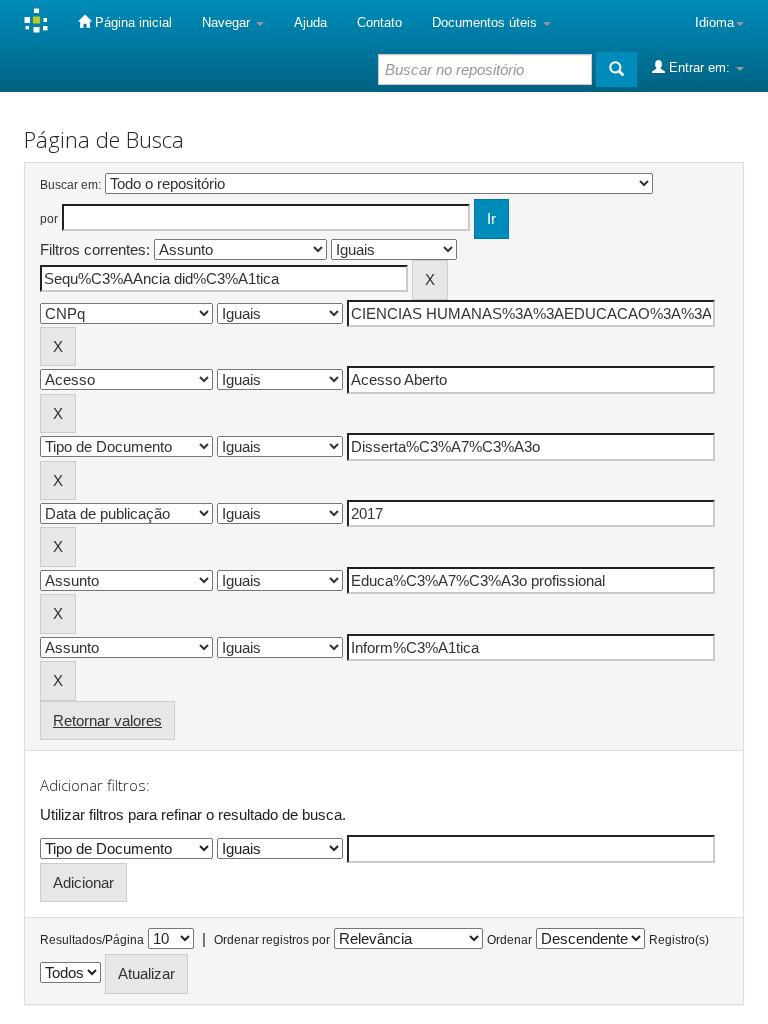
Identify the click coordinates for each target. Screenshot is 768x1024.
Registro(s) (679, 940)
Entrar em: (699, 67)
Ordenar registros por (272, 940)
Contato (379, 22)
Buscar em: (70, 185)
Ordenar (509, 940)
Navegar (228, 22)
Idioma (714, 22)
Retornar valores (107, 720)
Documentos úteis (486, 22)
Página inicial (131, 22)
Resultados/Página (92, 940)
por (49, 219)
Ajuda (310, 22)
